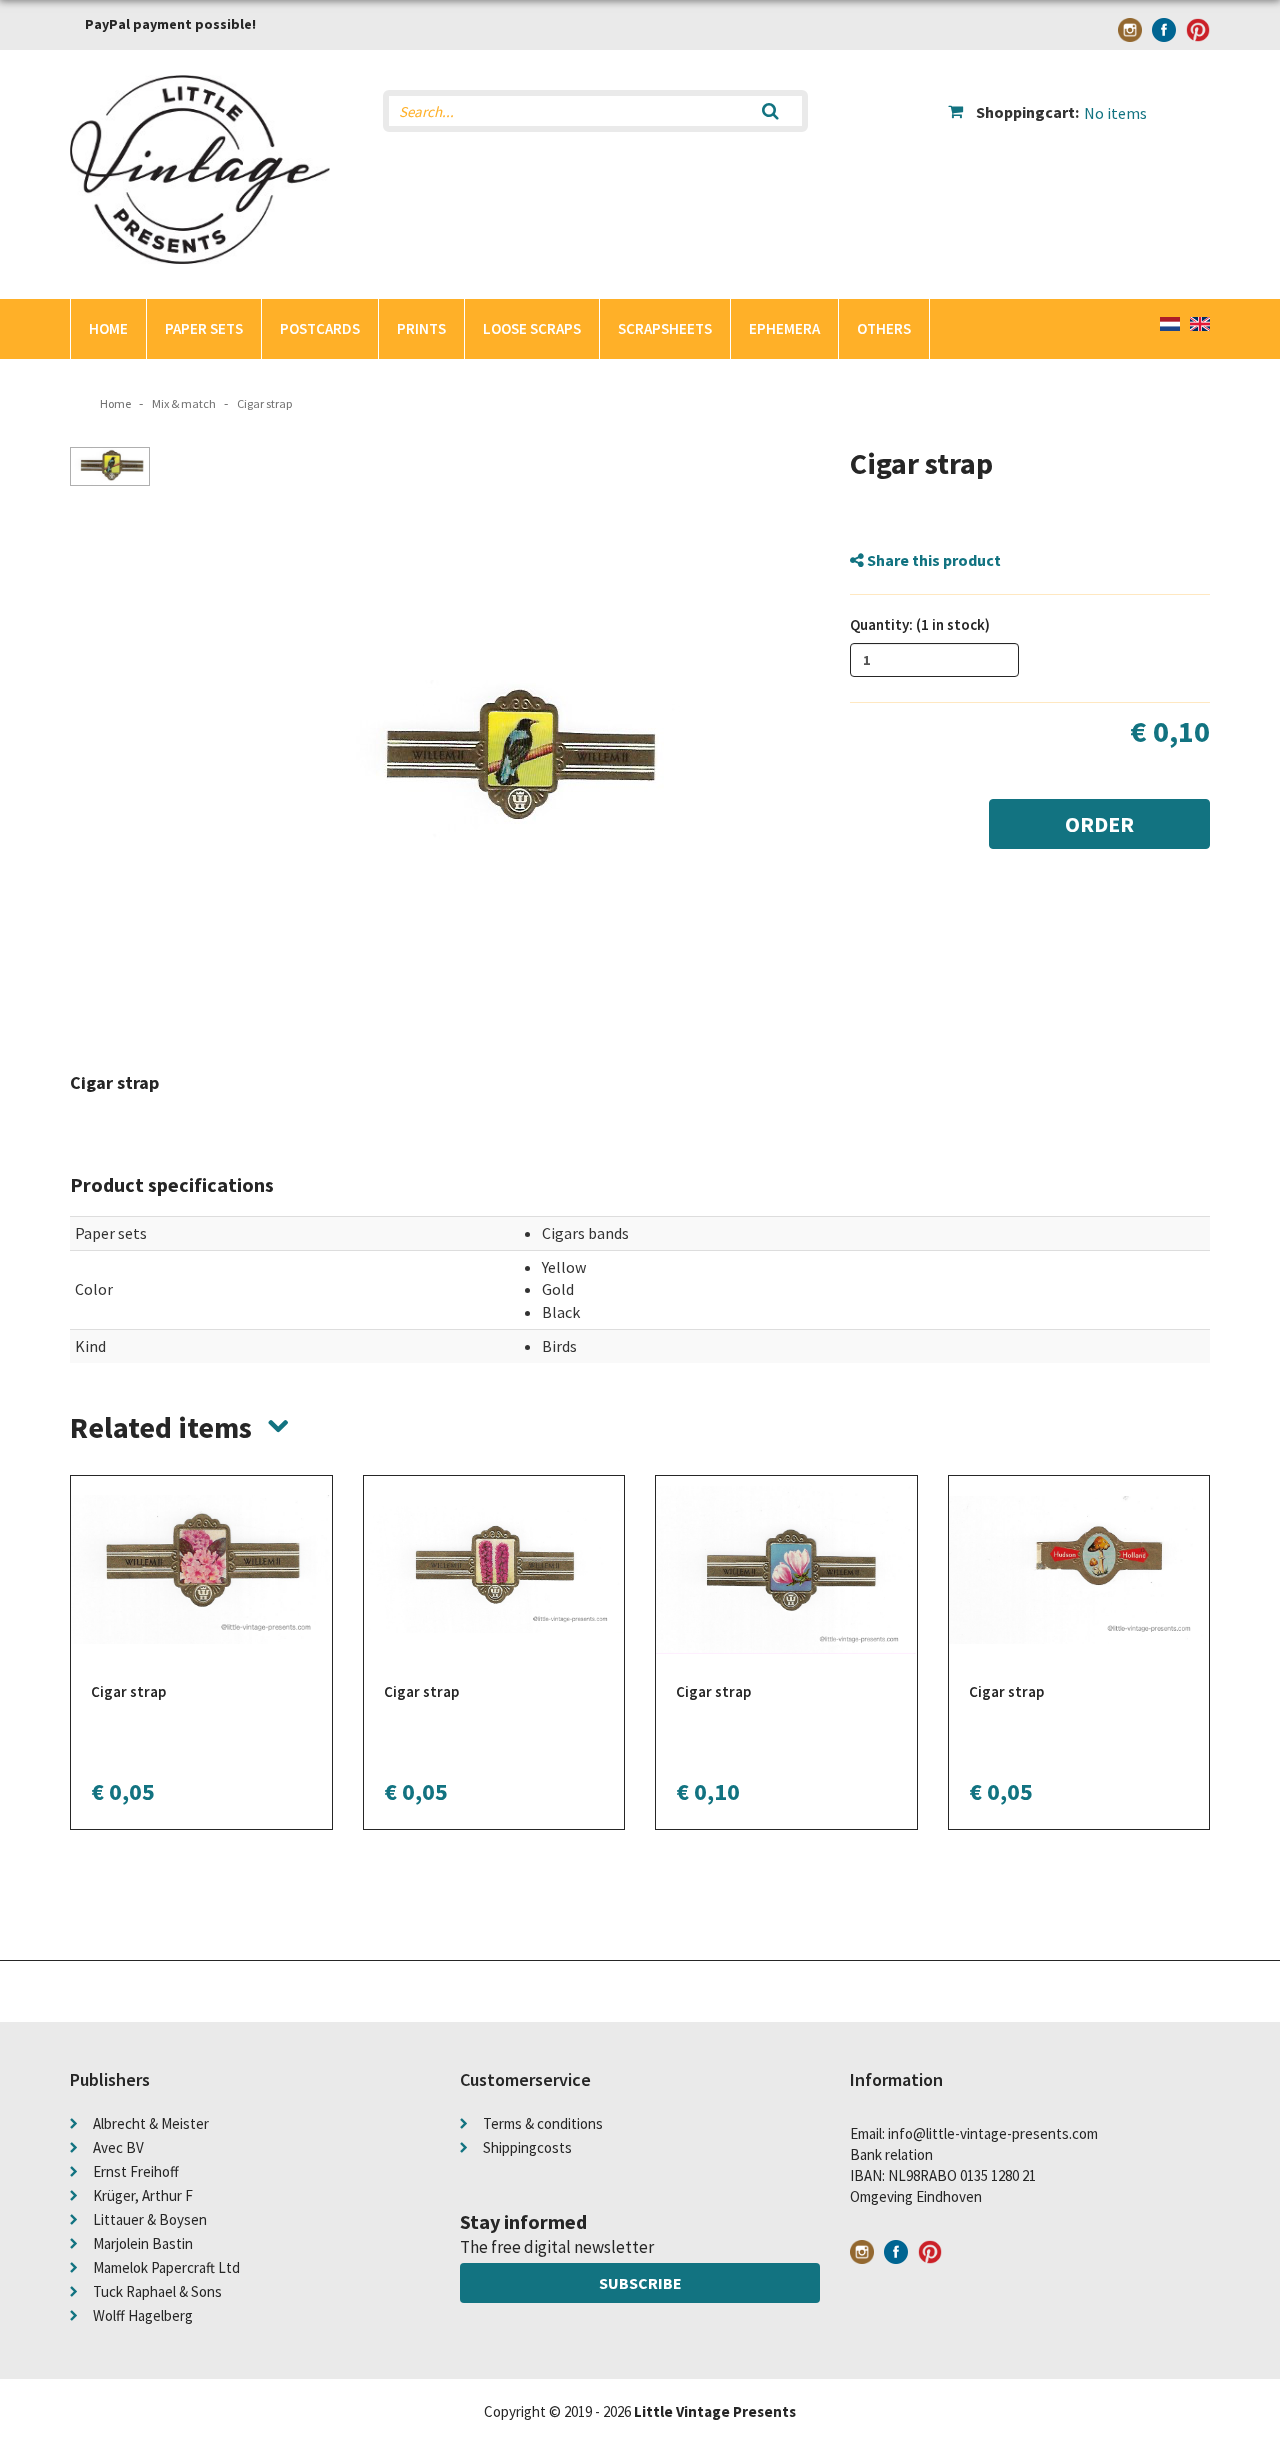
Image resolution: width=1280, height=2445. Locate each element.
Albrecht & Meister (151, 2123)
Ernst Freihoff (136, 2171)
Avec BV (118, 2147)
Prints (421, 328)
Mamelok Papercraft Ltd (166, 2267)
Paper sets (204, 328)
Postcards (320, 328)
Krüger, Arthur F (143, 2195)
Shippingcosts (527, 2147)
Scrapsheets (665, 328)
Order (1099, 824)
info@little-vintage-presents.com (993, 2133)
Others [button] (884, 328)
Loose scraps (532, 328)
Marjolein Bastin (143, 2243)
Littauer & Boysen (150, 2219)
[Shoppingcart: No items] (1079, 96)
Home (108, 328)
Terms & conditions (543, 2123)
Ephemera (784, 328)
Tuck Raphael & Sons (157, 2291)
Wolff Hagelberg (143, 2315)
